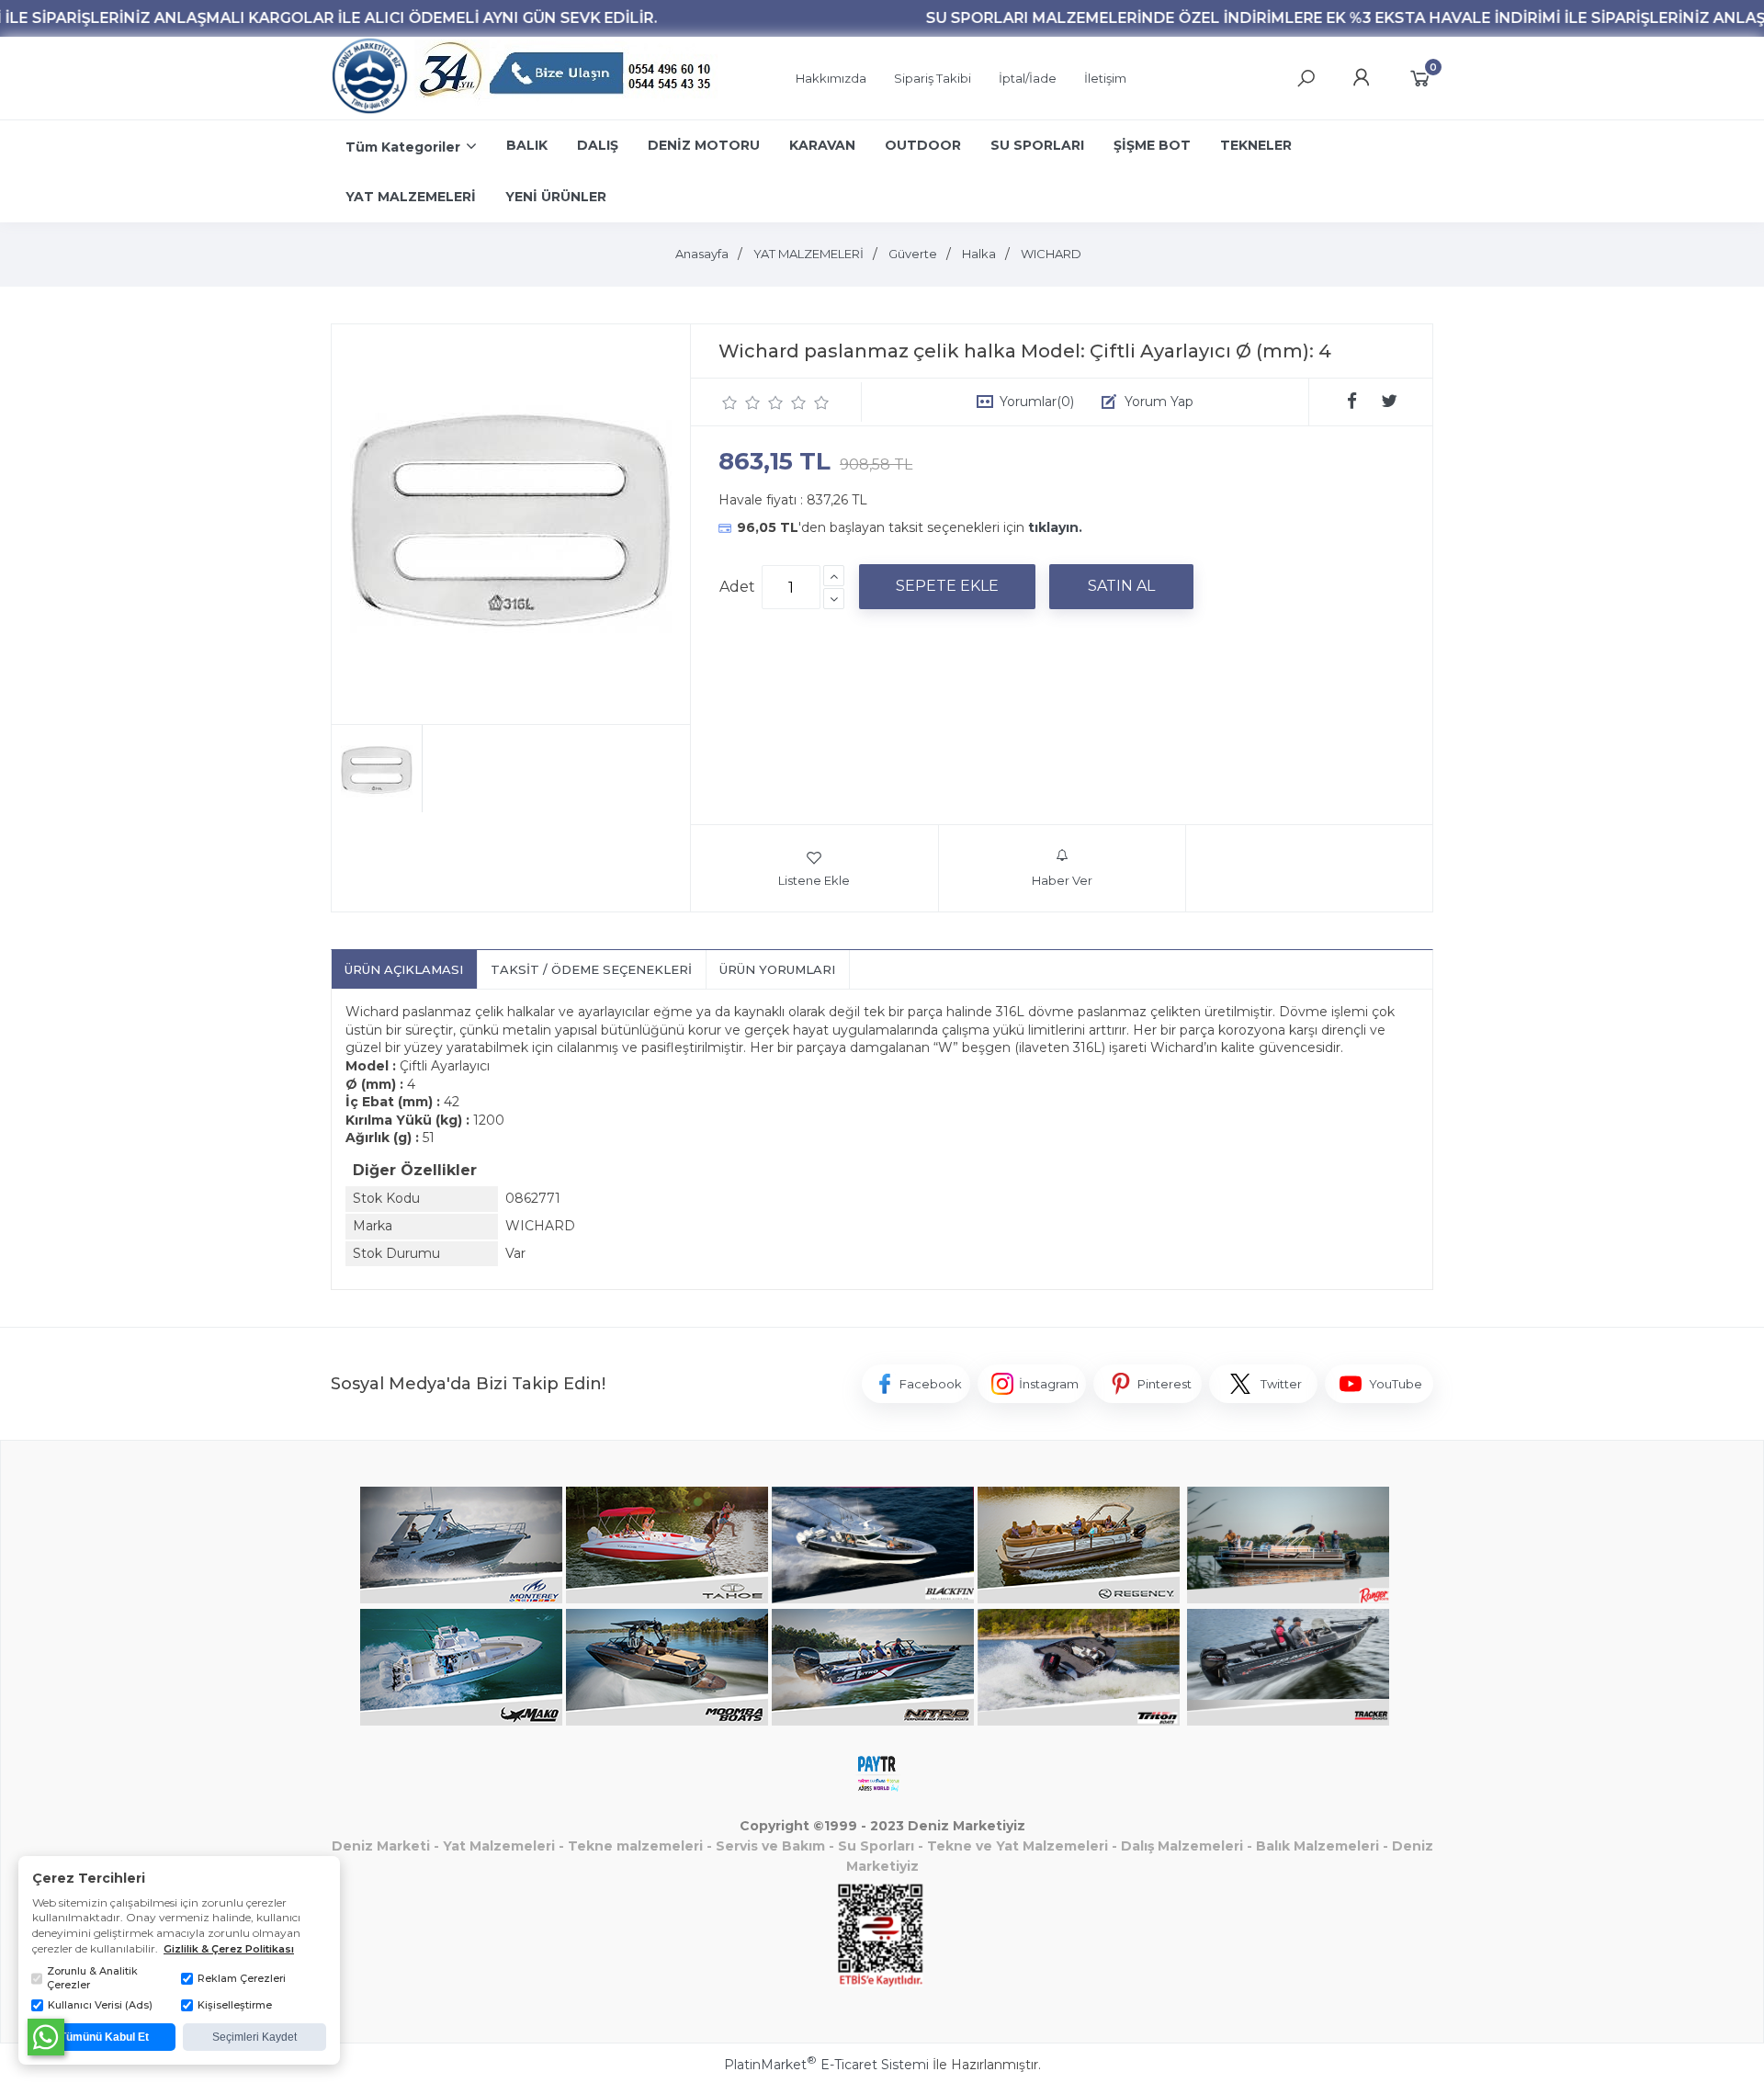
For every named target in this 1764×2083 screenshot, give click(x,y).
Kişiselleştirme (235, 2005)
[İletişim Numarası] (568, 79)
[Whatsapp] (46, 2037)
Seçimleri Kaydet (254, 2037)
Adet (737, 587)
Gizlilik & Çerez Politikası (229, 1949)
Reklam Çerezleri (242, 1978)
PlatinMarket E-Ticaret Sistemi (826, 2065)
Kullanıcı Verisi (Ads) (100, 2005)
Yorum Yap (1159, 402)
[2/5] (741, 402)
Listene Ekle (814, 880)
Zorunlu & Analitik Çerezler (92, 1978)
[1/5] (730, 402)
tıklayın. (1055, 527)
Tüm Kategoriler (403, 147)
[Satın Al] (1121, 586)
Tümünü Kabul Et (104, 2037)
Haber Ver (1062, 880)
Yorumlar (1037, 402)
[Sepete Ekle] (947, 586)
